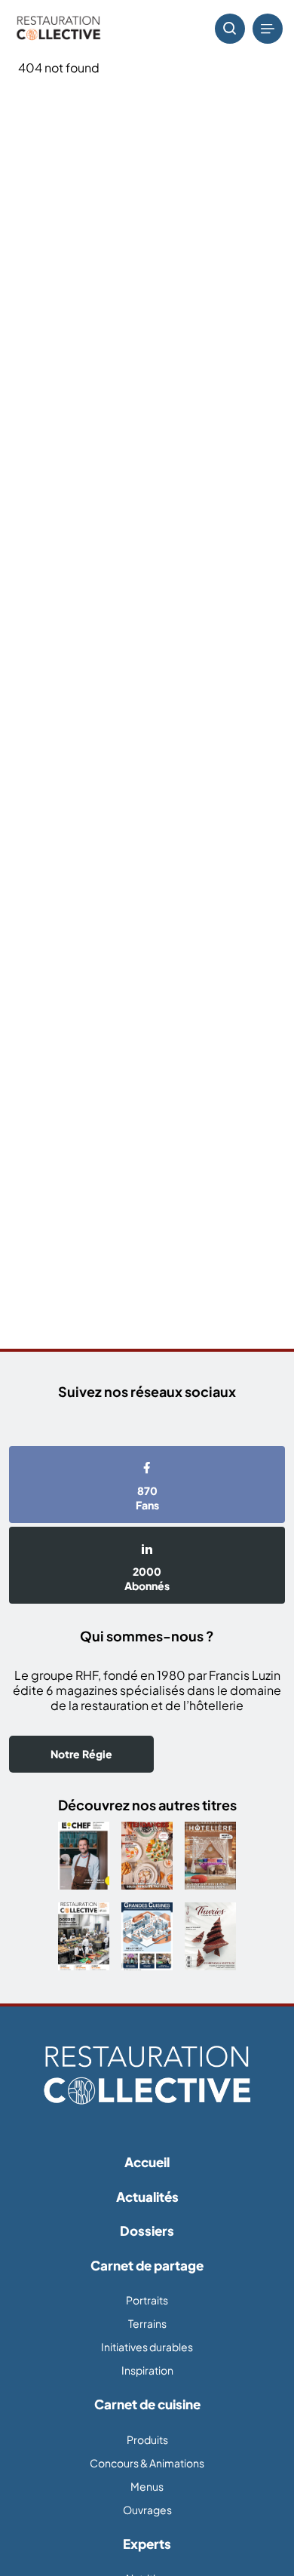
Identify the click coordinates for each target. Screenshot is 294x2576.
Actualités (147, 2197)
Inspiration (147, 2370)
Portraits (147, 2300)
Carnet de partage (147, 2265)
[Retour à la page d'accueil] (147, 2076)
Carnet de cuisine (147, 2404)
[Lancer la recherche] (230, 29)
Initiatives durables (147, 2347)
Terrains (147, 2323)
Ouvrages (147, 2510)
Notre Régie (81, 1754)
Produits (147, 2439)
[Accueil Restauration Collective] (58, 29)
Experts (147, 2544)
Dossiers (147, 2231)
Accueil (147, 2162)
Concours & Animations (147, 2463)
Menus (147, 2486)
